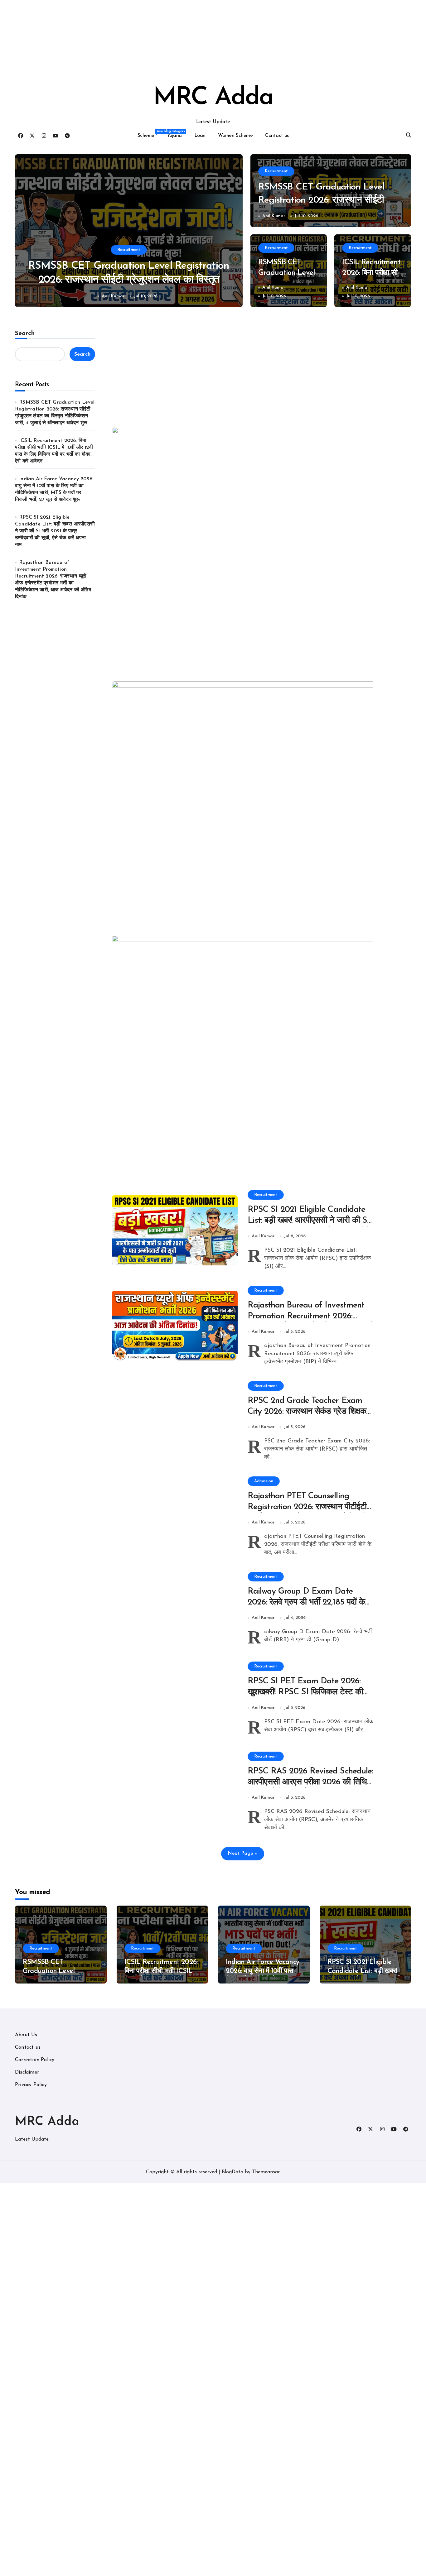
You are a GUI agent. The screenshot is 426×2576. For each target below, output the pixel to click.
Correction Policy (35, 2060)
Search (25, 333)
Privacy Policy (31, 2085)
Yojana (174, 136)
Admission (264, 1481)
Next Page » (243, 1854)
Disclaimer (27, 2072)
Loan (200, 136)
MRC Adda (213, 98)
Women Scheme (235, 136)
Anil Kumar (113, 296)
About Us (26, 2035)
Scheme (149, 134)
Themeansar (266, 2172)
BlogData (232, 2172)
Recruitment (129, 250)
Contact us (277, 136)
